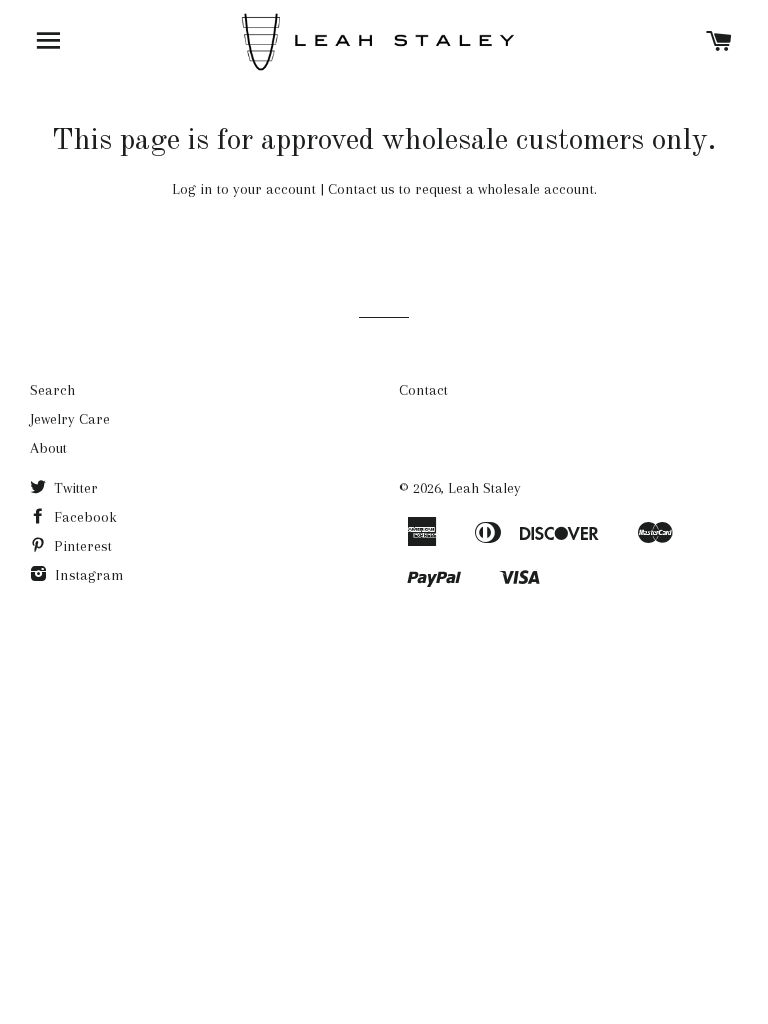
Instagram (87, 575)
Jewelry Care (70, 419)
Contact (423, 390)
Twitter (74, 488)
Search (52, 390)
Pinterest (81, 546)
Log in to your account (244, 189)
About (48, 448)
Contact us (361, 189)
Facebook (83, 517)
